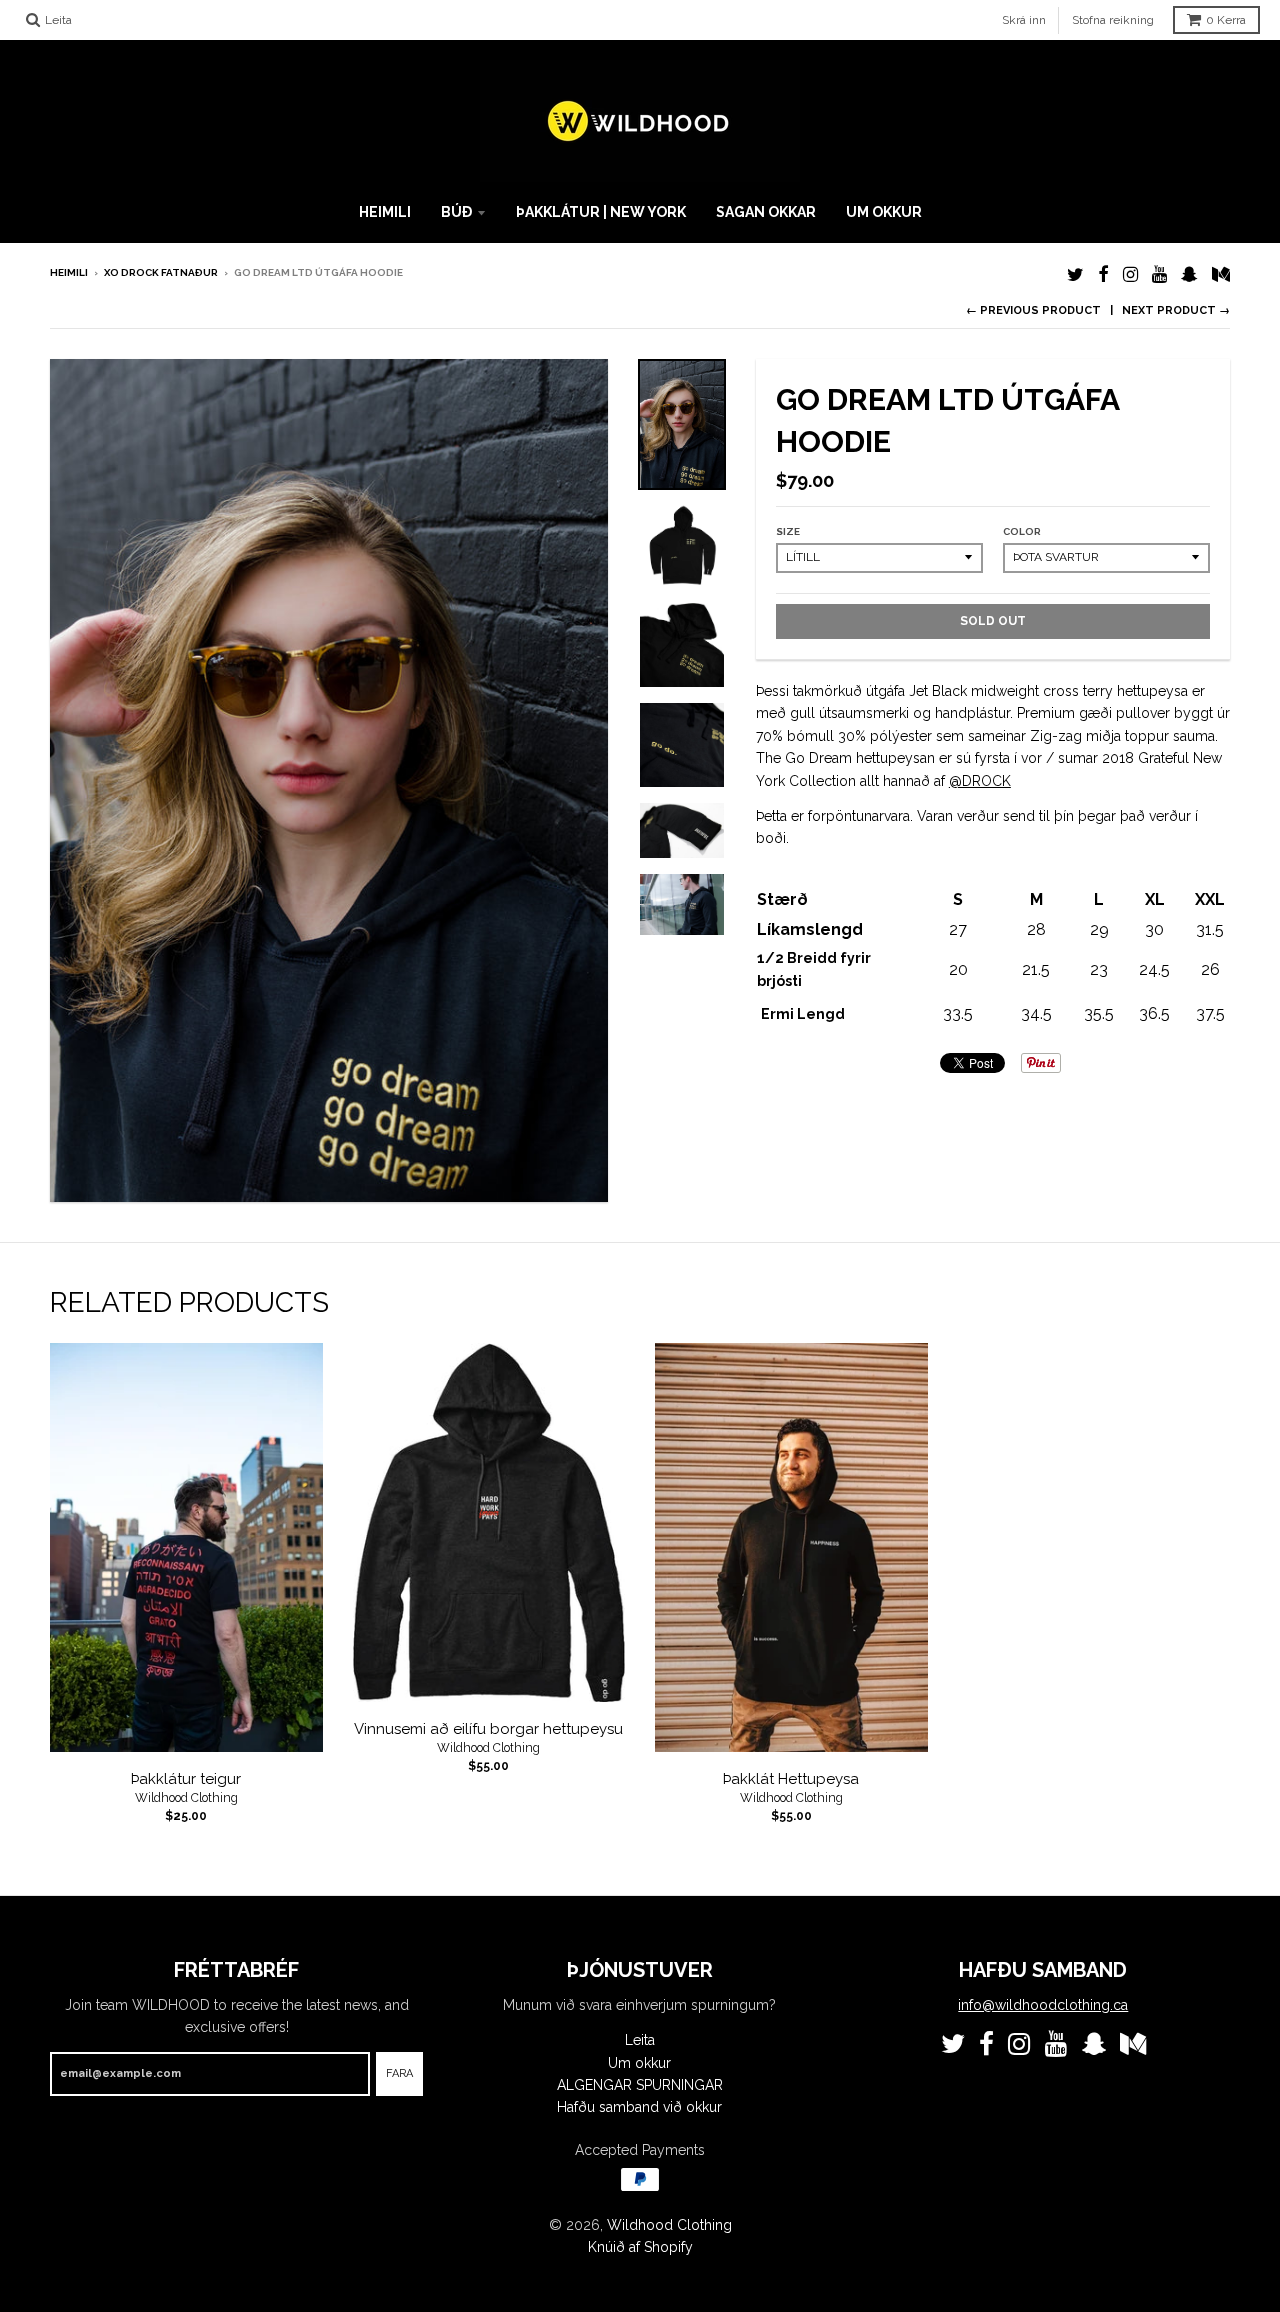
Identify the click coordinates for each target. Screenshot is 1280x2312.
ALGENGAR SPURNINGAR (640, 2085)
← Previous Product (1033, 310)
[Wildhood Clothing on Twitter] (1075, 274)
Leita (640, 2040)
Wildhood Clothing (186, 1798)
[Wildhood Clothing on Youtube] (1159, 274)
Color (1022, 531)
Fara (399, 2073)
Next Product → (1176, 310)
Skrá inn (1024, 20)
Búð (456, 212)
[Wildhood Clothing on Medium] (1221, 274)
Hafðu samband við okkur (639, 2107)
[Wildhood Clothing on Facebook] (1103, 274)
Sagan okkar (766, 212)
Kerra (1226, 20)
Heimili (385, 212)
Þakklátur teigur (186, 1779)
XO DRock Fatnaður (161, 272)
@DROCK (980, 781)
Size (788, 531)
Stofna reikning (1113, 20)
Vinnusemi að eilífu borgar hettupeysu (488, 1729)
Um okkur (884, 212)
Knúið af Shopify (640, 2247)
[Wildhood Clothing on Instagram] (1130, 274)
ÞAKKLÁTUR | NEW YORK (601, 212)
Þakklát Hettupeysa (791, 1779)
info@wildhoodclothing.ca (1043, 2005)
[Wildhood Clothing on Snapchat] (1189, 274)
